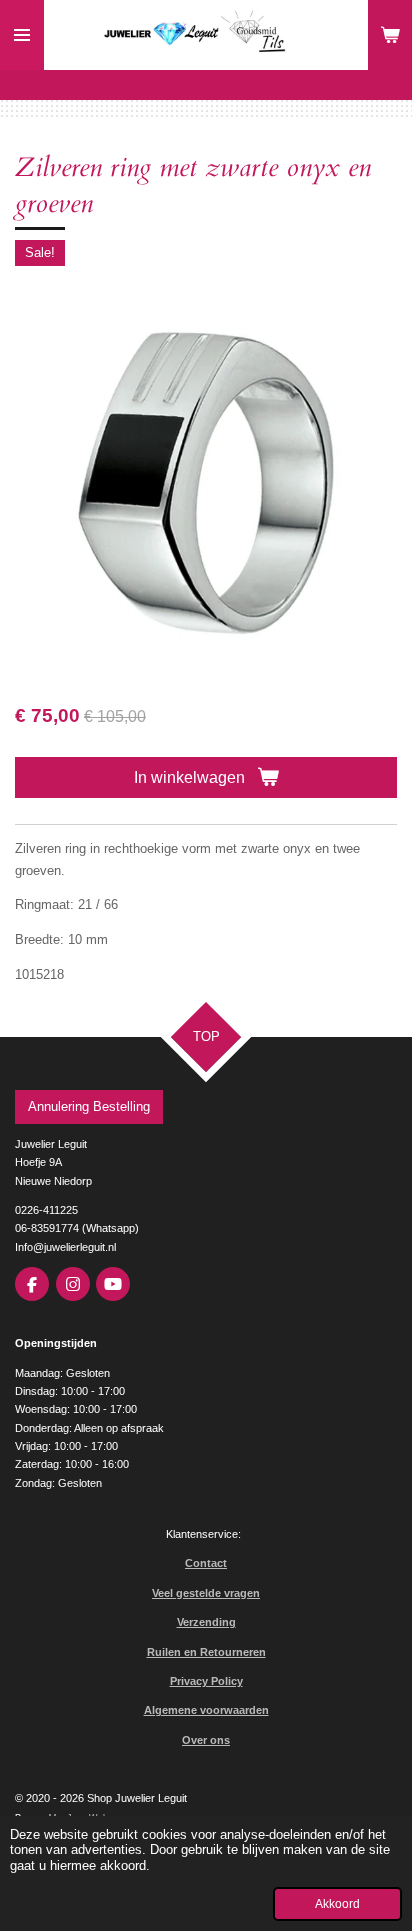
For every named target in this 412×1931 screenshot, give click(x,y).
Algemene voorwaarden (206, 1710)
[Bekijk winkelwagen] (390, 35)
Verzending (206, 1622)
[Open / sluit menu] (22, 35)
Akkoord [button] (337, 1903)
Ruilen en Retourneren (206, 1652)
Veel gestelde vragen (206, 1593)
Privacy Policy (206, 1681)
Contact (206, 1563)
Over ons (206, 1740)
